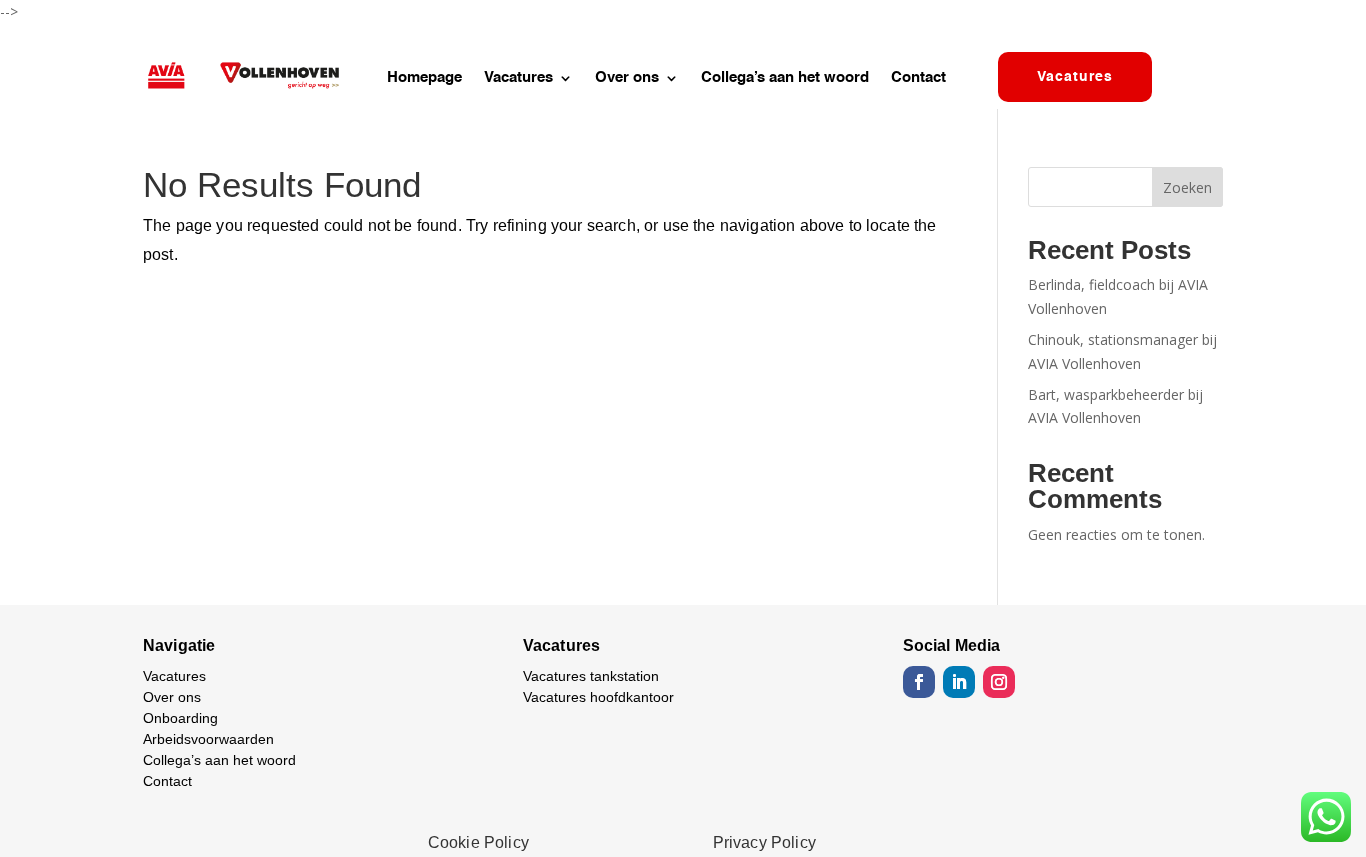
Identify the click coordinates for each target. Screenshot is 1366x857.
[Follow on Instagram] (999, 682)
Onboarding (180, 718)
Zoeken (1187, 187)
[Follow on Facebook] (919, 682)
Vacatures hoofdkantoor (598, 697)
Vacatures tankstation (591, 676)
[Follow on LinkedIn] (959, 682)
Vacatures (518, 78)
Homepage (424, 78)
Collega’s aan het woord (785, 78)
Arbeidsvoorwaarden (208, 739)
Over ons (627, 78)
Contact (918, 78)
